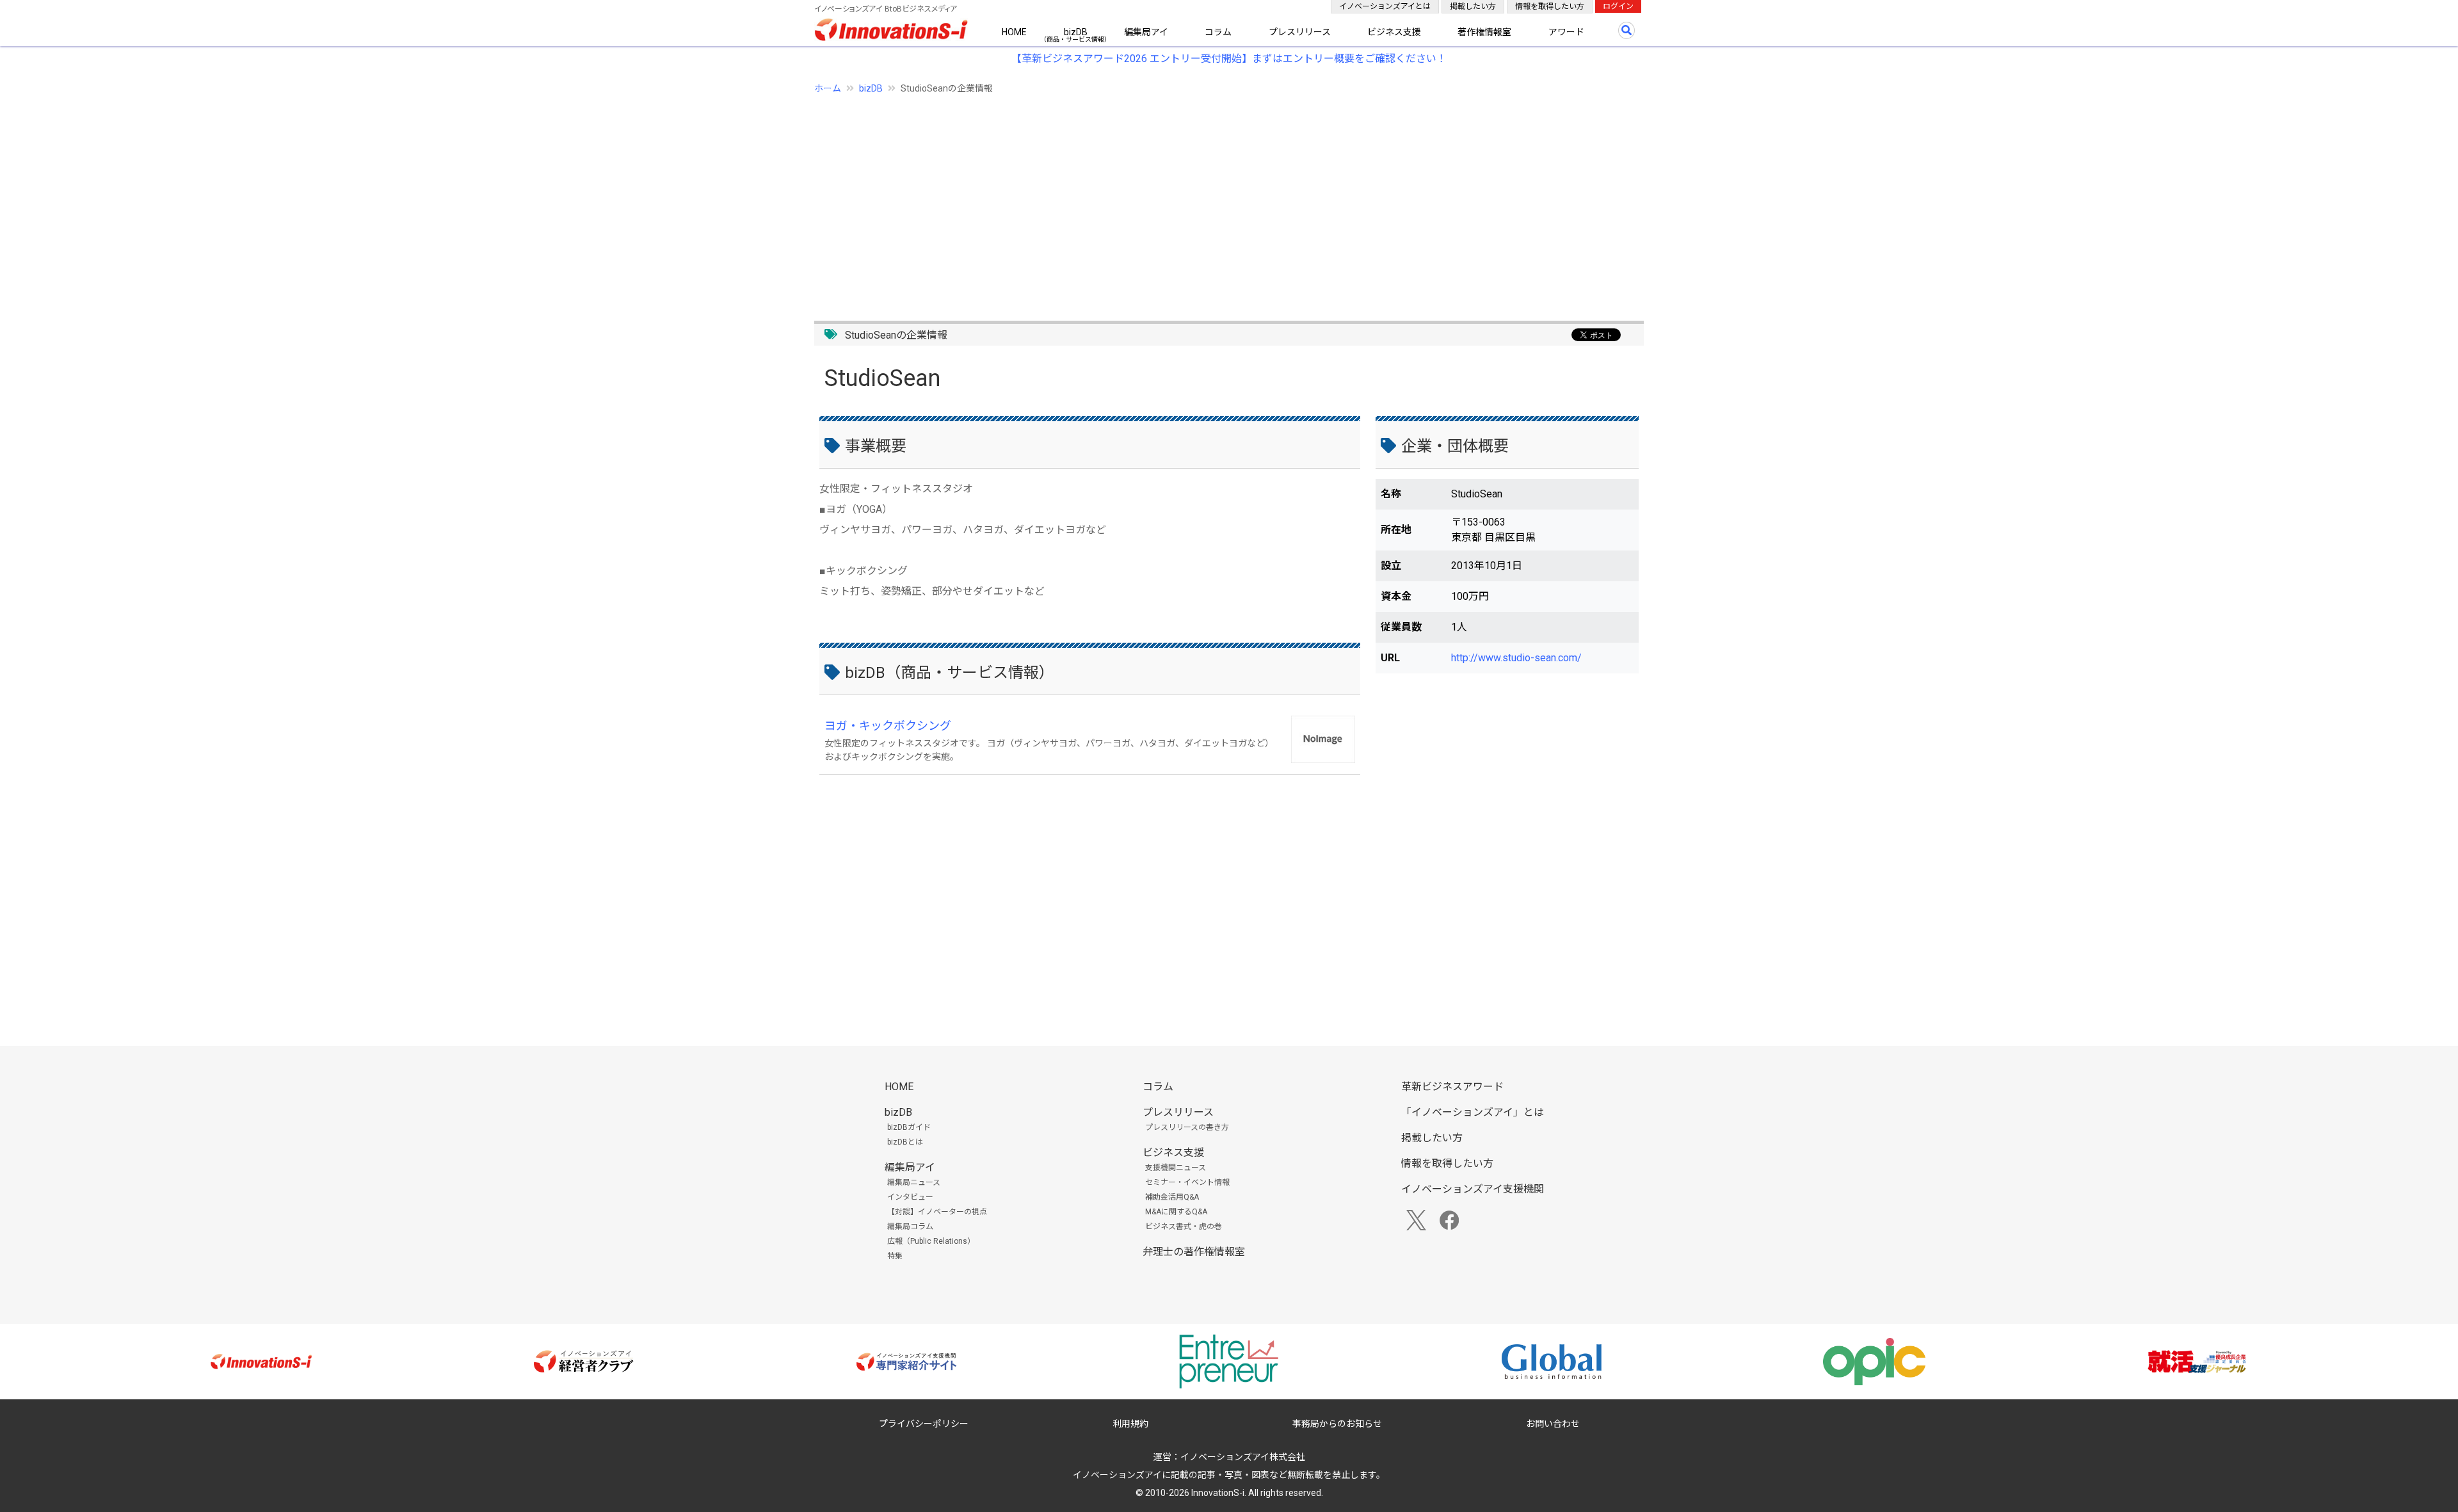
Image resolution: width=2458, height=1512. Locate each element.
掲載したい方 (1473, 6)
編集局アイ (1146, 32)
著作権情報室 (1484, 32)
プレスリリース (1300, 32)
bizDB (1076, 32)
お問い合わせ (1553, 1424)
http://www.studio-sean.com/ (1516, 658)
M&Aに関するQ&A (1176, 1212)
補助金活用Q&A (1172, 1197)
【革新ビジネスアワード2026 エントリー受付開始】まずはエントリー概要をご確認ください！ (1229, 59)
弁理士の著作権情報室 (1194, 1252)
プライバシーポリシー (924, 1424)
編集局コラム (910, 1226)
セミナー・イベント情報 (1187, 1182)
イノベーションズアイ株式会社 (1243, 1457)
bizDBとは (905, 1142)
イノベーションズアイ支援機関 (1473, 1189)
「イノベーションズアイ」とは (1473, 1112)
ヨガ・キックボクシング (888, 726)
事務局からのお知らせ (1337, 1424)
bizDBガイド (909, 1127)
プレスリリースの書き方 (1187, 1127)
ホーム (828, 88)
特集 (895, 1256)
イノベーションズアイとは (1385, 6)
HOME (1014, 32)
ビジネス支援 (1394, 32)
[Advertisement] (1198, 200)
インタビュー (910, 1197)
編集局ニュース (914, 1182)
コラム (1218, 32)
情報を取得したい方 (1550, 6)
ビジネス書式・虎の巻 (1184, 1226)
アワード (1566, 32)
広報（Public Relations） (931, 1241)
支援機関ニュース (1176, 1168)
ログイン (1618, 6)
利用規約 (1130, 1424)
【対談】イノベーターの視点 (937, 1212)
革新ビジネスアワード (1452, 1087)
